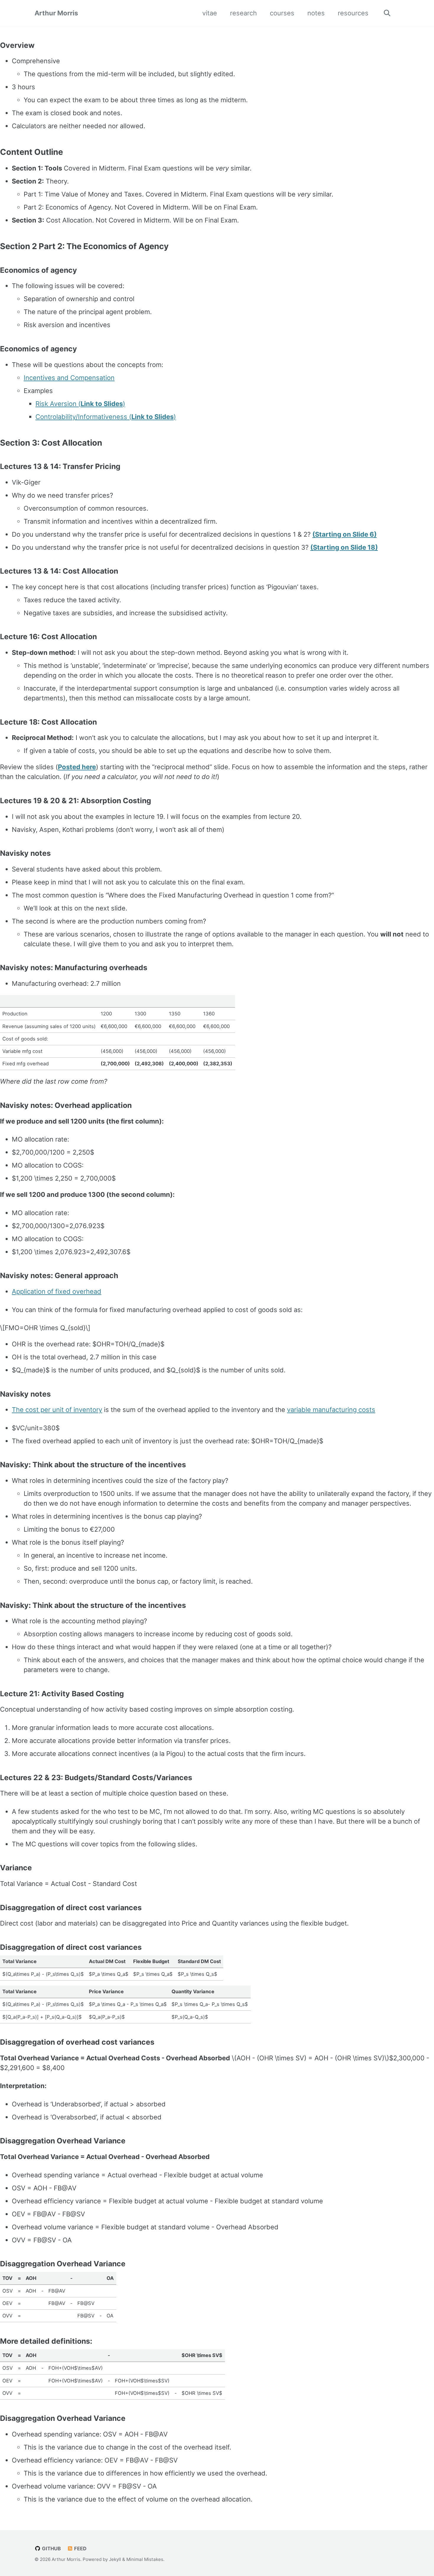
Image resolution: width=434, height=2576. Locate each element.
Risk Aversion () (80, 404)
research (243, 13)
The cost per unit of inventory (57, 1410)
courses (282, 13)
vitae (210, 13)
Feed (80, 2549)
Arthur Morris (56, 13)
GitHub (51, 2549)
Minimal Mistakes (145, 2559)
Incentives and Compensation (69, 378)
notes (316, 13)
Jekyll (115, 2559)
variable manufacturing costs (331, 1410)
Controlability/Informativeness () (106, 417)
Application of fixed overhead (57, 1291)
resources (353, 13)
